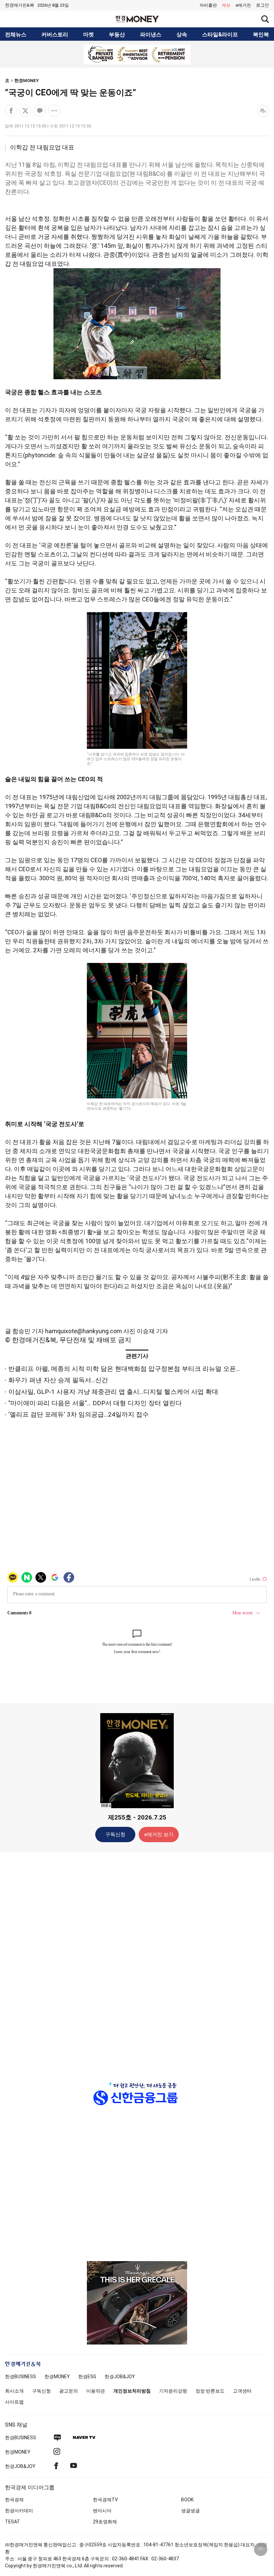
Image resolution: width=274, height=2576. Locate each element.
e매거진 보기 (159, 1835)
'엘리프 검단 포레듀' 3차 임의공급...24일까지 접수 (79, 1414)
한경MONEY (27, 81)
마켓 (89, 35)
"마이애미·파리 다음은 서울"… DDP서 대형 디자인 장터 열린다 (95, 1403)
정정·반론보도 (210, 2391)
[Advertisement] (137, 1962)
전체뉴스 (16, 35)
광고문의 (68, 2391)
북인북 (261, 35)
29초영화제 (105, 2522)
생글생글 (190, 2511)
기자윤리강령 (173, 2391)
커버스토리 (55, 35)
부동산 (117, 35)
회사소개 (14, 2391)
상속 (182, 35)
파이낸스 (151, 35)
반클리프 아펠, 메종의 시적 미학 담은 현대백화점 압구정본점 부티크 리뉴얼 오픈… (124, 1369)
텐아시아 (102, 2511)
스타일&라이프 (220, 35)
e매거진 (243, 5)
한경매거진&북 (20, 5)
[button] (262, 5)
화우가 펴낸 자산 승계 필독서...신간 (58, 1380)
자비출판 (208, 5)
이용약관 (96, 2391)
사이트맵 (14, 2402)
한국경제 (14, 2500)
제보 (226, 5)
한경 (21, 2377)
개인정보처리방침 (132, 2391)
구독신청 (115, 1835)
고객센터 (242, 2391)
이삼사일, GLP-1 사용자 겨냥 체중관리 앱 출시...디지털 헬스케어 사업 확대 (113, 1392)
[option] (137, 54)
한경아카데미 (19, 2511)
